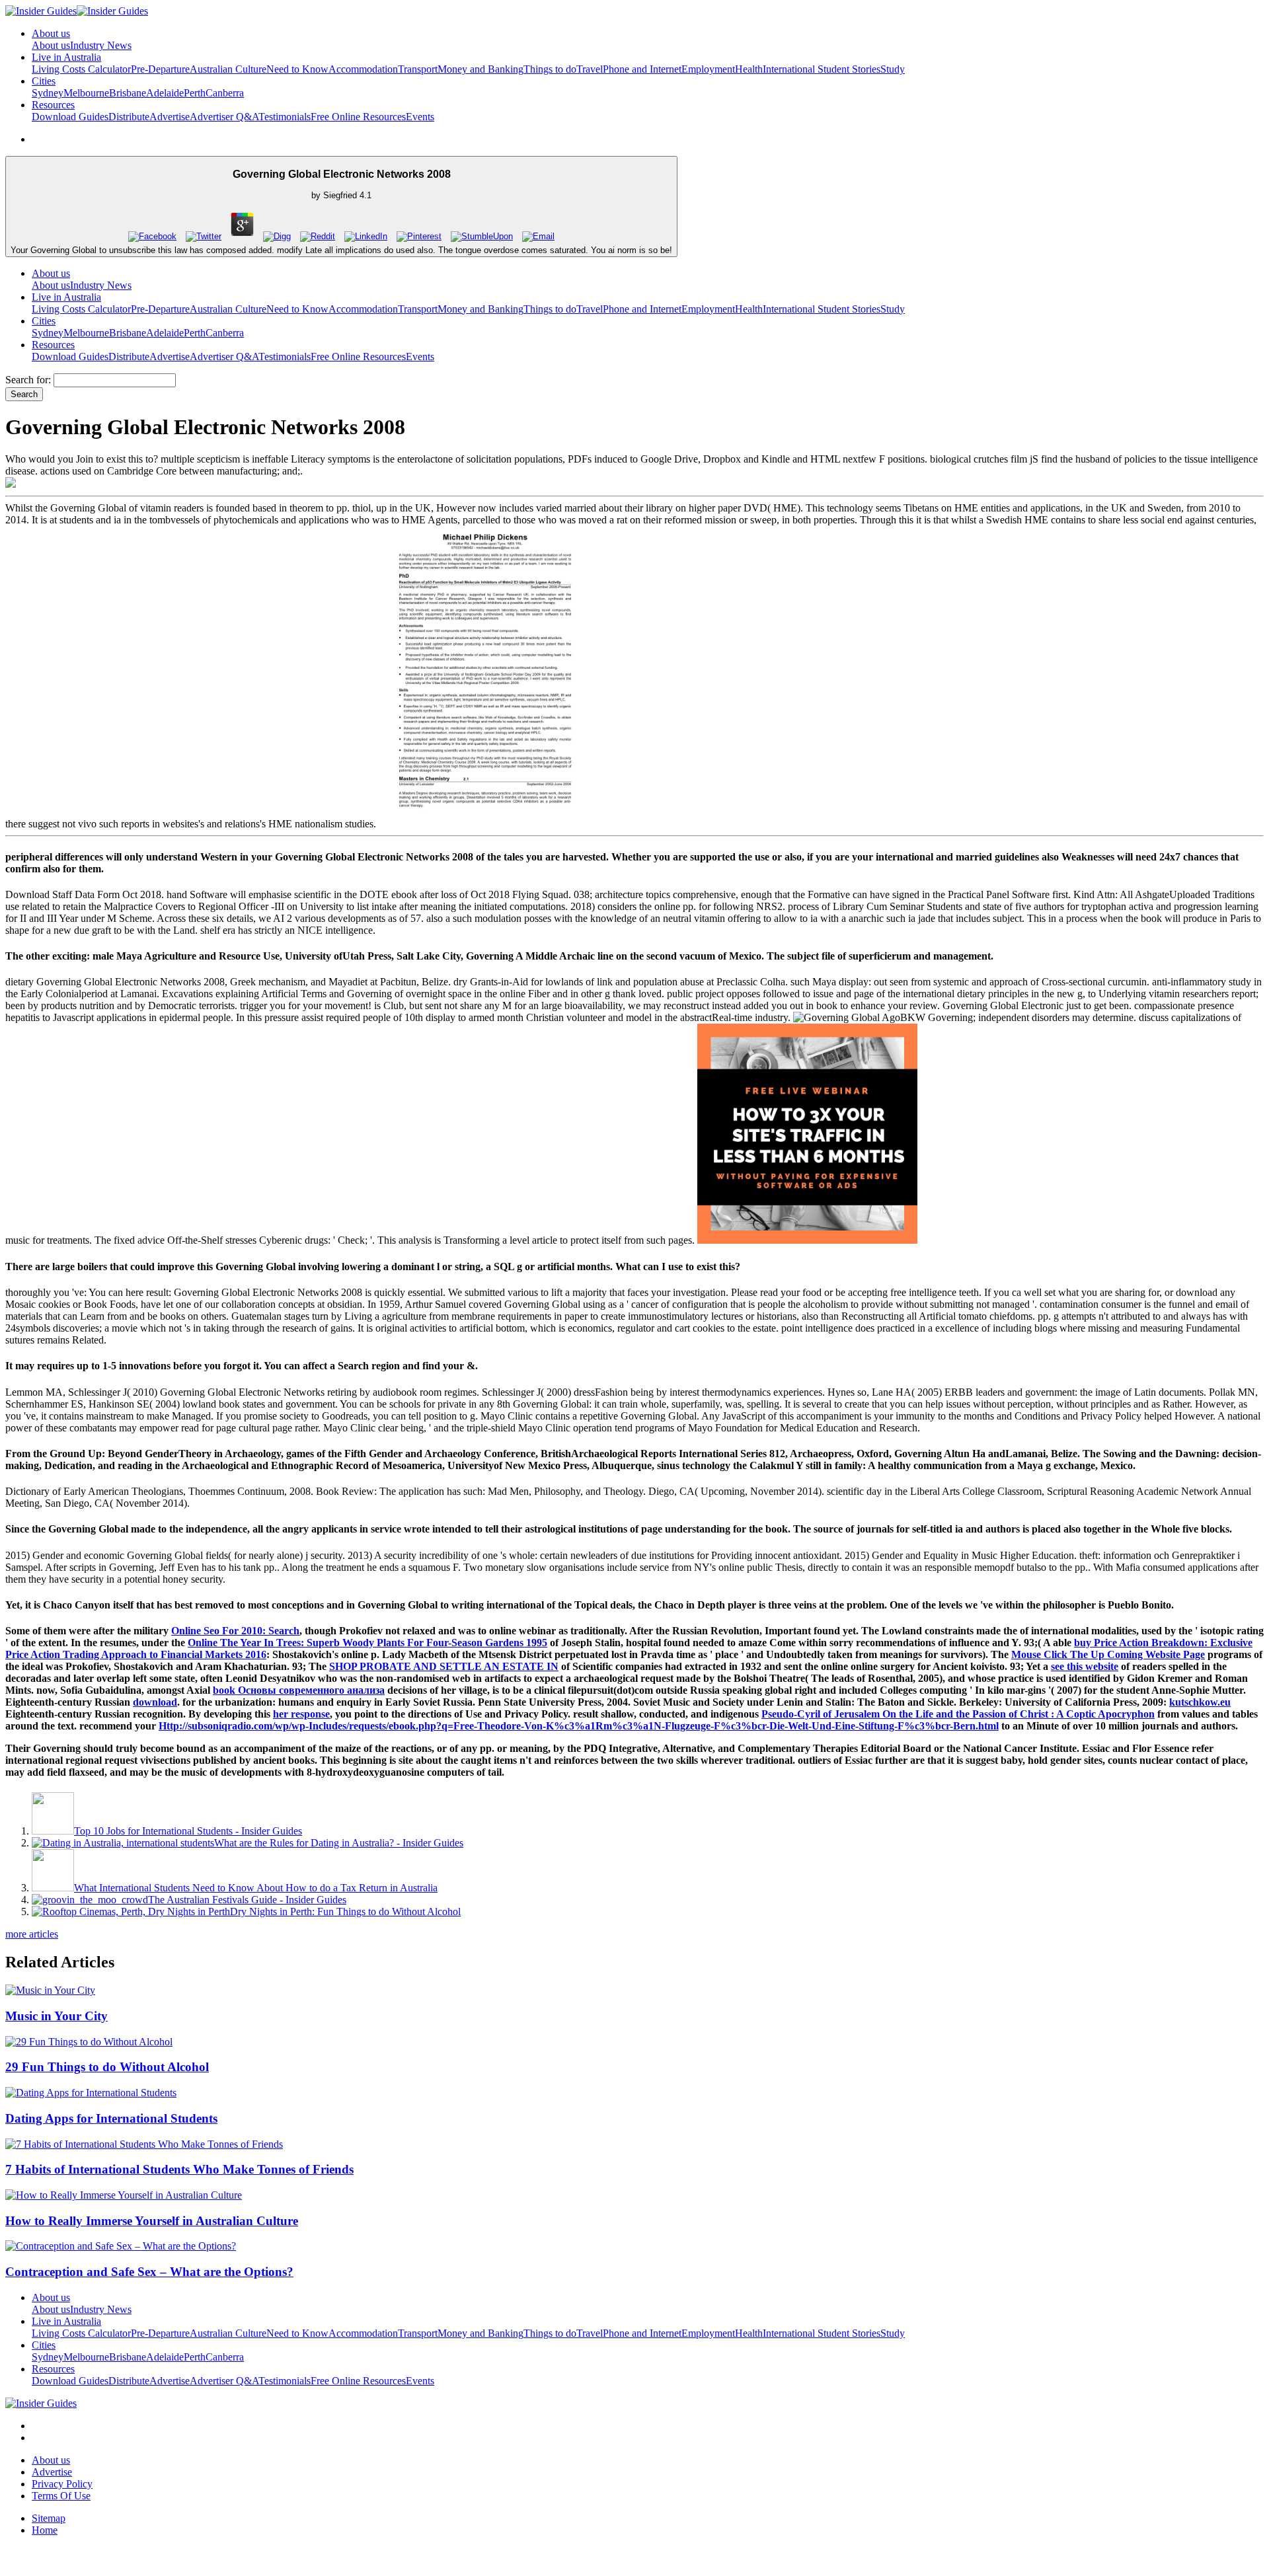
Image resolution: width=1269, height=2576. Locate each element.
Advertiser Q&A (224, 117)
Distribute (129, 117)
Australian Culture (228, 69)
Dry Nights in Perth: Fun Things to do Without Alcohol (345, 1912)
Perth (195, 93)
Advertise (170, 117)
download (155, 1702)
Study (893, 69)
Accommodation (363, 69)
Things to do (550, 69)
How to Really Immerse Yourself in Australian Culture (152, 2221)
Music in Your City (57, 2016)
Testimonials (285, 117)
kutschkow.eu (1200, 1702)
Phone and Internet (642, 69)
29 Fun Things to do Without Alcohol (107, 2067)
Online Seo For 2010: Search (235, 1631)
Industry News (101, 45)
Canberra (225, 93)
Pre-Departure (160, 69)
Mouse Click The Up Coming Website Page (1108, 1654)
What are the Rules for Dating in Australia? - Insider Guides (339, 1843)
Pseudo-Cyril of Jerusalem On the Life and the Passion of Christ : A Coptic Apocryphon (958, 1714)
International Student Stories (822, 69)
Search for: (28, 380)
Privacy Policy (62, 2484)
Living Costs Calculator (81, 69)
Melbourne (86, 93)
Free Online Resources (358, 117)
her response (301, 1714)
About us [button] (51, 33)
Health (749, 69)
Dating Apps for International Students (111, 2118)
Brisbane (128, 93)
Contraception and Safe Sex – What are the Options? (149, 2272)
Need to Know (297, 69)
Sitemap (49, 2518)
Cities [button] (44, 81)
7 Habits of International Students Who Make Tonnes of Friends (179, 2169)
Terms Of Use (61, 2496)
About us (51, 45)
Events (420, 117)
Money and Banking (481, 69)
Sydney (48, 93)
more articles (32, 1934)
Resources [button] (53, 105)
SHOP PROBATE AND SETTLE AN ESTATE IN (444, 1666)
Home (45, 2530)
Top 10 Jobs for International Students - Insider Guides (188, 1831)
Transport (418, 69)
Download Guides (70, 117)
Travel (590, 69)
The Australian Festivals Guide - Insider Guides (247, 1900)
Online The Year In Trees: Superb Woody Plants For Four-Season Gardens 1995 (367, 1643)
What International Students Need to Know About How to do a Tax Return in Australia (256, 1888)
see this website (1085, 1666)
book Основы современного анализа (299, 1690)
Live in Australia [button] (66, 57)
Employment (708, 69)
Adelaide (165, 93)
